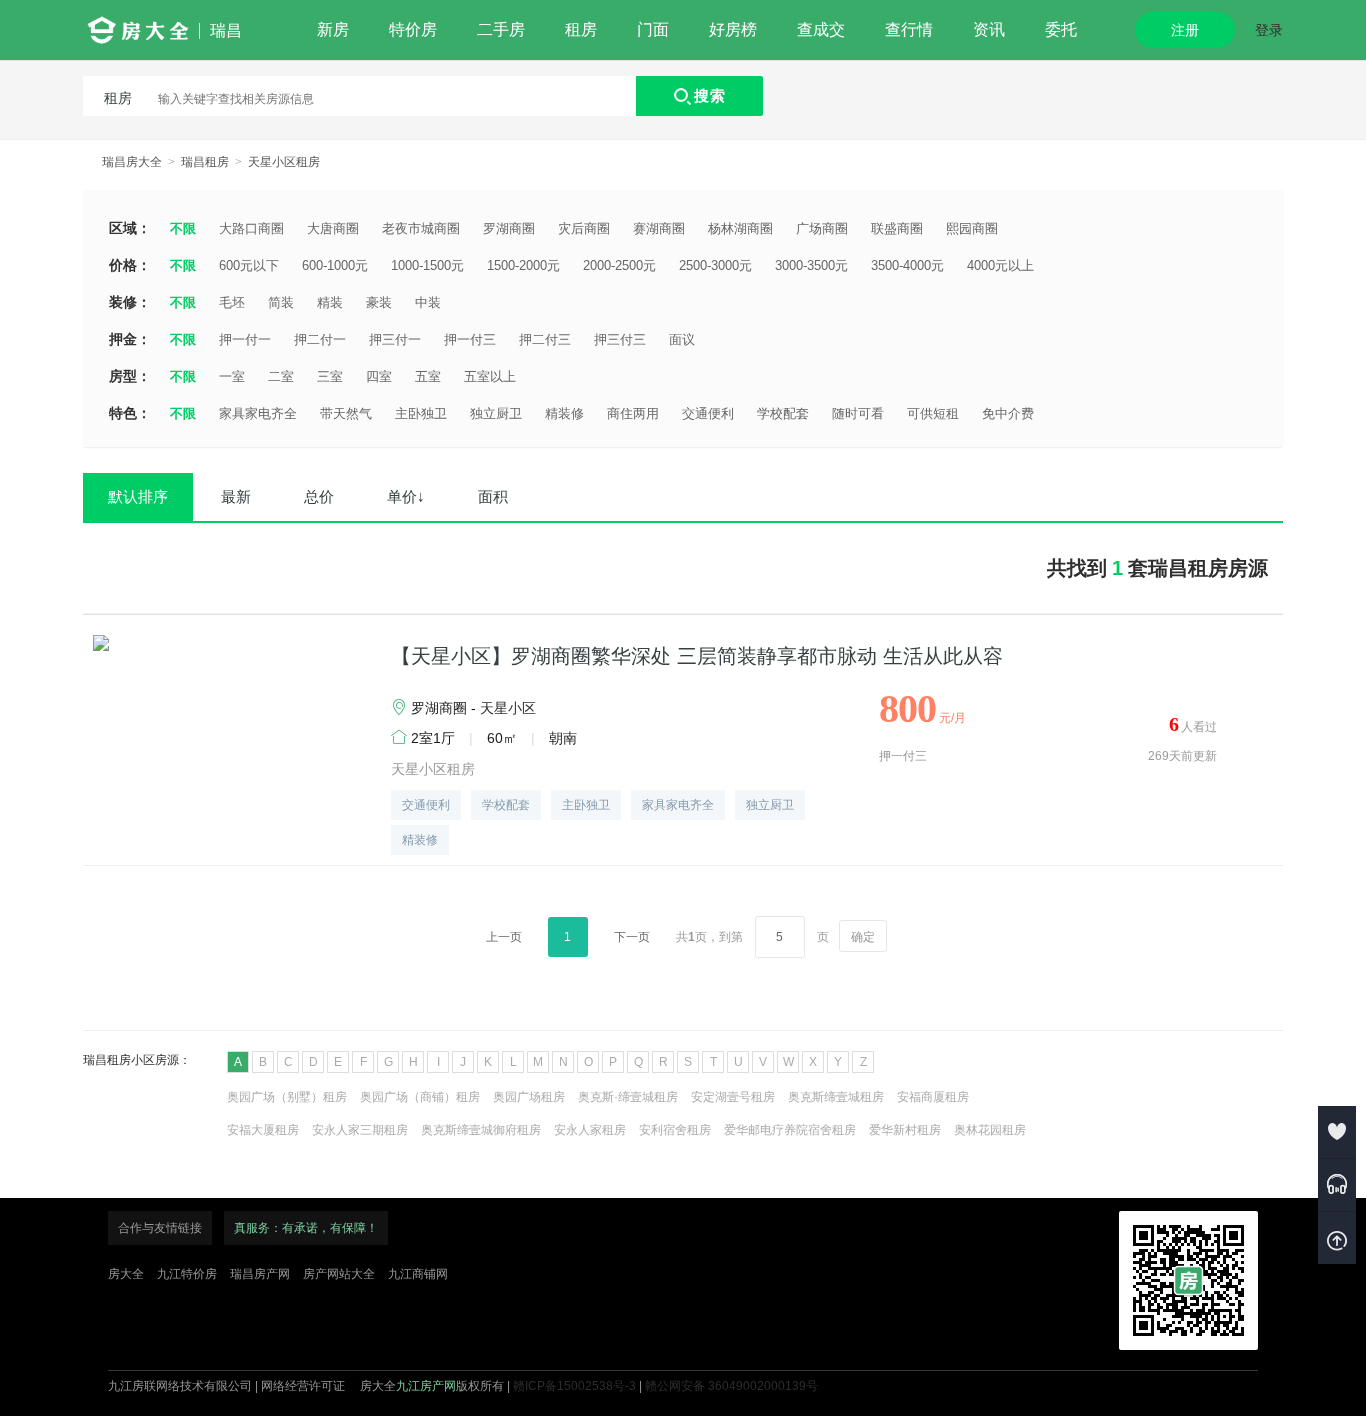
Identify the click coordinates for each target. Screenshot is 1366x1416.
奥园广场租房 (529, 1097)
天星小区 (508, 708)
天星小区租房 (284, 162)
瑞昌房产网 (260, 1274)
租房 (581, 29)
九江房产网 (426, 1386)
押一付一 (245, 339)
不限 (183, 228)
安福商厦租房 (933, 1097)
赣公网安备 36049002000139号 (731, 1386)
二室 (281, 376)
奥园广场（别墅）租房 (287, 1097)
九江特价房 (187, 1274)
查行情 (909, 29)
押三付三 (620, 339)
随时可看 (858, 413)
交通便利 (708, 413)
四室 (379, 376)
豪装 (379, 302)
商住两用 (633, 413)
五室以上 (490, 376)
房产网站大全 (339, 1274)
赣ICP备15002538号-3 (574, 1386)
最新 (236, 496)
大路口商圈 (251, 228)
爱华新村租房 (905, 1130)
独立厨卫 (496, 413)
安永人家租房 (590, 1130)
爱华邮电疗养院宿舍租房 (790, 1130)
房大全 (126, 1274)
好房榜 (733, 29)
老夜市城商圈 (421, 228)
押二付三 (545, 339)
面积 (493, 496)
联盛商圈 (897, 228)
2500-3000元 (715, 265)
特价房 (413, 29)
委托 (1061, 29)
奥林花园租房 (990, 1130)
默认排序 (138, 496)
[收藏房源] (1337, 1132)
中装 (428, 302)
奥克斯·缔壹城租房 (628, 1097)
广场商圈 (822, 228)
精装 (330, 302)
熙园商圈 (972, 228)
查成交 (821, 29)
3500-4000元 (907, 265)
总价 (319, 496)
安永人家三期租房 (360, 1130)
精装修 (564, 413)
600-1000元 (335, 265)
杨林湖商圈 (740, 228)
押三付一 (395, 339)
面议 (682, 339)
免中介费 (1008, 413)
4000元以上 (1000, 265)
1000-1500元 (427, 265)
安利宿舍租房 (675, 1130)
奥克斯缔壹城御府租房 (481, 1130)
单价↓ (406, 496)
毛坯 (232, 302)
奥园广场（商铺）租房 (420, 1097)
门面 (653, 29)
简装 (281, 302)
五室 (428, 376)
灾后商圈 (584, 228)
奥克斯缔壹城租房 (836, 1097)
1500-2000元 (523, 265)
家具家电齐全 (258, 413)
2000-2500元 (619, 265)
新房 (333, 29)
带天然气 (346, 413)
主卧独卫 (421, 413)
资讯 (989, 29)
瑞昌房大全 (132, 162)
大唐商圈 (333, 228)
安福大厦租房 (263, 1130)
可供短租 (933, 413)
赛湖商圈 (659, 228)
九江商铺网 (418, 1274)
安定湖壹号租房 (733, 1097)
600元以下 (249, 265)
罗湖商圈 (509, 228)
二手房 (501, 29)
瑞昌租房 (205, 162)
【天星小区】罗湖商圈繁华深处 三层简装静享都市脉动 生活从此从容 (697, 656)
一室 (232, 376)
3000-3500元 (811, 265)
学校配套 (783, 413)
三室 (330, 376)
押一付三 (470, 339)
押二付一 (320, 339)
